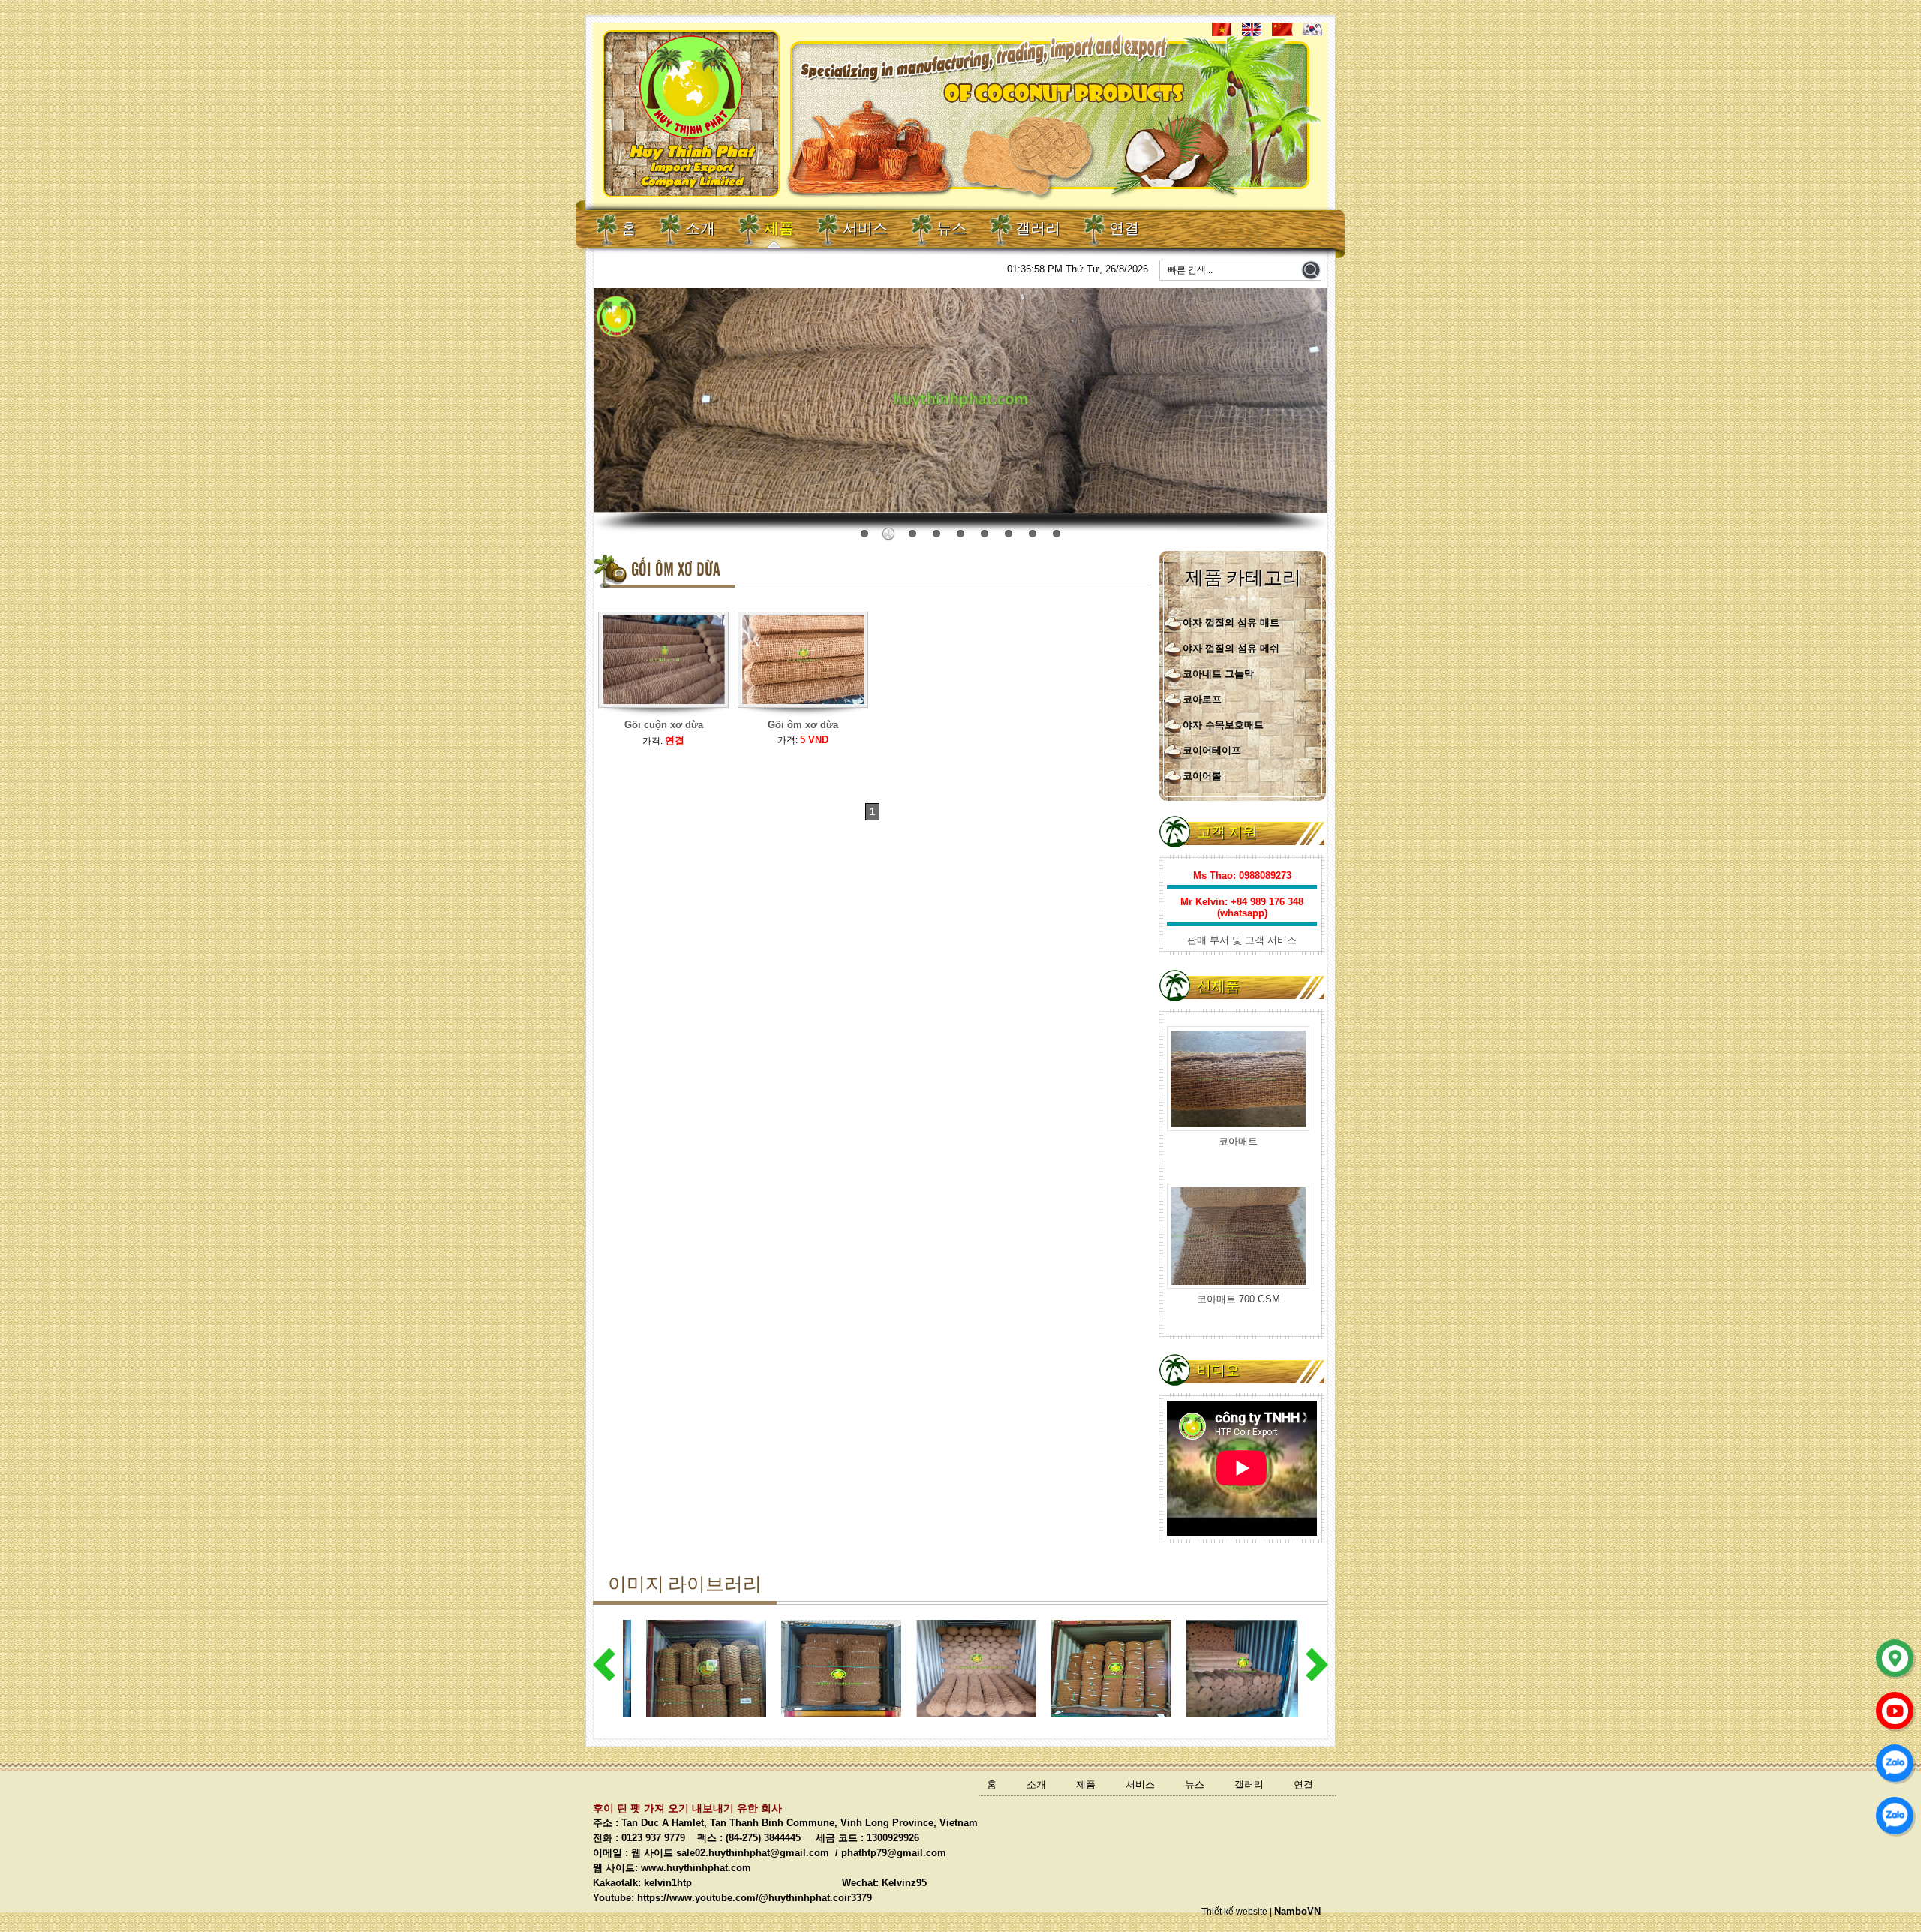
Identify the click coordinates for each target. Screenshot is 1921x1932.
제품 (779, 229)
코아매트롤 (1239, 1289)
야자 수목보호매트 (1223, 725)
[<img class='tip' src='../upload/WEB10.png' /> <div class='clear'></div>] (803, 716)
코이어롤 (1202, 776)
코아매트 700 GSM (1239, 1132)
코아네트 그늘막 (1218, 674)
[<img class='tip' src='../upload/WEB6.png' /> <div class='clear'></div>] (664, 716)
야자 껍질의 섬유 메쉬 (1231, 648)
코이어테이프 (1212, 750)
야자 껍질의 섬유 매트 (1231, 623)
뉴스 (951, 229)
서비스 (865, 229)
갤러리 (1038, 229)
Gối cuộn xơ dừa (664, 725)
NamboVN (1297, 1911)
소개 (700, 229)
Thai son (1302, 502)
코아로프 (1202, 699)
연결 (1124, 229)
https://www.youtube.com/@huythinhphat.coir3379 (755, 1898)
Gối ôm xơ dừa (803, 725)
